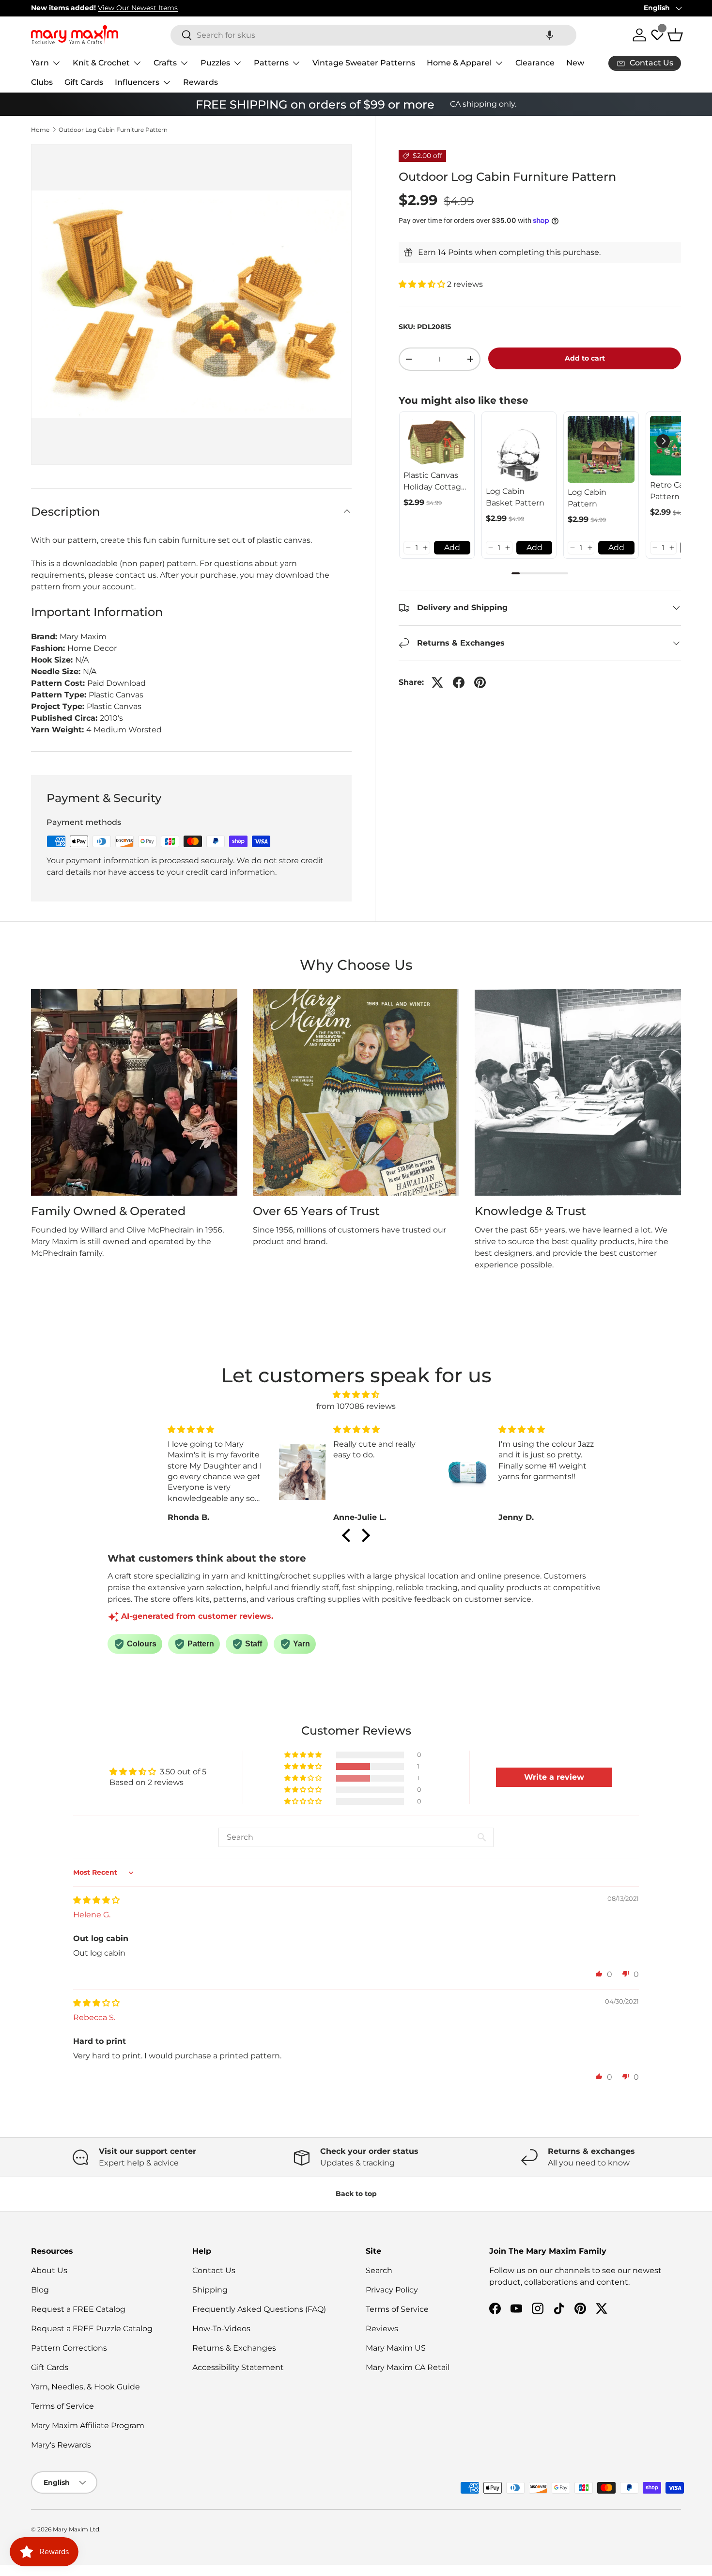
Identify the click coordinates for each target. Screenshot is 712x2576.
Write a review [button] (554, 1777)
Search (379, 2270)
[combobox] (373, 35)
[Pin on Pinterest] (480, 682)
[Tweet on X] (437, 682)
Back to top (356, 2194)
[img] (356, 1395)
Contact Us (214, 2270)
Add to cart (585, 358)
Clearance (535, 63)
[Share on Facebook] (459, 682)
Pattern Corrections (69, 2348)
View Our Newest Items (138, 8)
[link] (437, 441)
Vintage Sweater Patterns (364, 63)
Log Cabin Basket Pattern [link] (515, 497)
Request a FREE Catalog (78, 2309)
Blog (40, 2290)
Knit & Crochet (101, 63)
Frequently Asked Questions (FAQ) (259, 2309)
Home (40, 130)
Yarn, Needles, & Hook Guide (85, 2387)
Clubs (42, 82)
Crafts (165, 63)
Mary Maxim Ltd (76, 2529)
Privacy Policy (392, 2290)
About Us (49, 2270)
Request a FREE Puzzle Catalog (92, 2329)
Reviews (382, 2329)
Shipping (210, 2290)
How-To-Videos (221, 2329)
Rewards (201, 82)
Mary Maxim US (396, 2348)
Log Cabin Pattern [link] (587, 498)
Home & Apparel (459, 63)
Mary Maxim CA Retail (408, 2367)
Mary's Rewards (61, 2445)
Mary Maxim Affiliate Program (88, 2426)
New (575, 63)
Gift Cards (84, 82)
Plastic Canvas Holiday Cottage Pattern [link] (435, 482)
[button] (550, 35)
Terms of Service (62, 2406)
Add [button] (452, 547)
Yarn (40, 63)
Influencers (137, 82)
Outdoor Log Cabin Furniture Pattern (113, 130)
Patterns (271, 63)
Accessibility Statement (238, 2367)
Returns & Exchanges (234, 2348)
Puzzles (215, 63)
